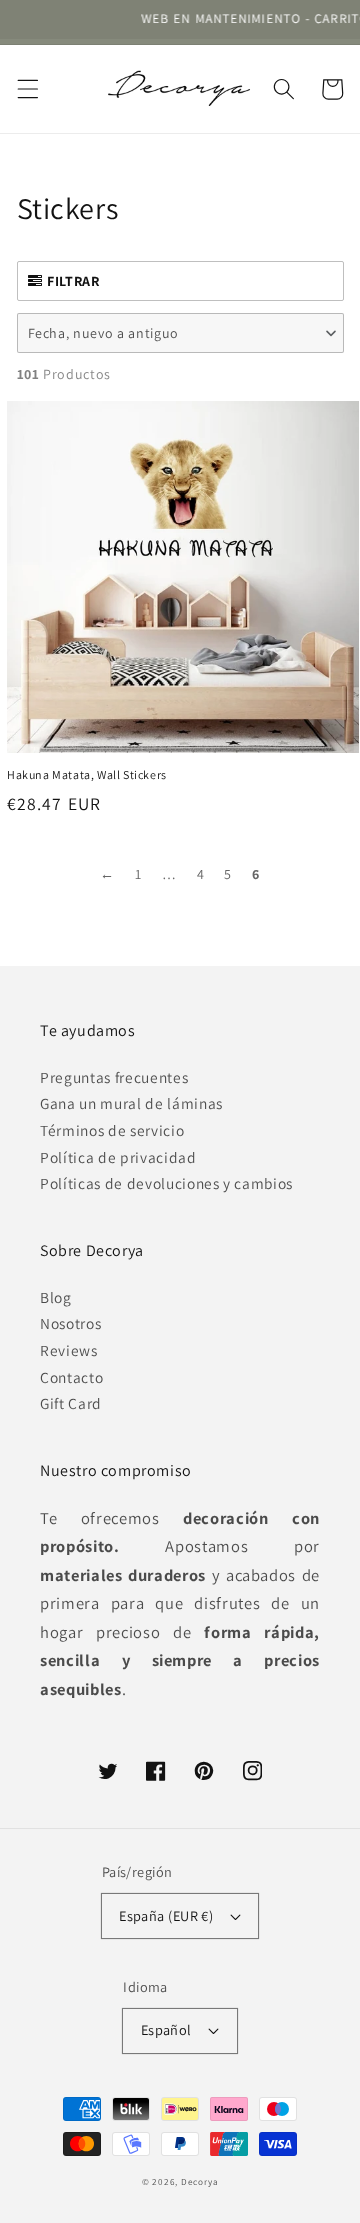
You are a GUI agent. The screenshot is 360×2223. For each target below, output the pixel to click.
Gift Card (71, 1403)
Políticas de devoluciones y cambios (166, 1183)
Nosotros (70, 1323)
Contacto (71, 1377)
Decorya (199, 2182)
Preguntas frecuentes (114, 1077)
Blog (56, 1297)
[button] (27, 89)
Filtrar (73, 281)
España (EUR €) (166, 1915)
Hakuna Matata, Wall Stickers (87, 774)
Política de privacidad (118, 1157)
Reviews (69, 1350)
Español (166, 2029)
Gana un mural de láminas (131, 1103)
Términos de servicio (112, 1130)
